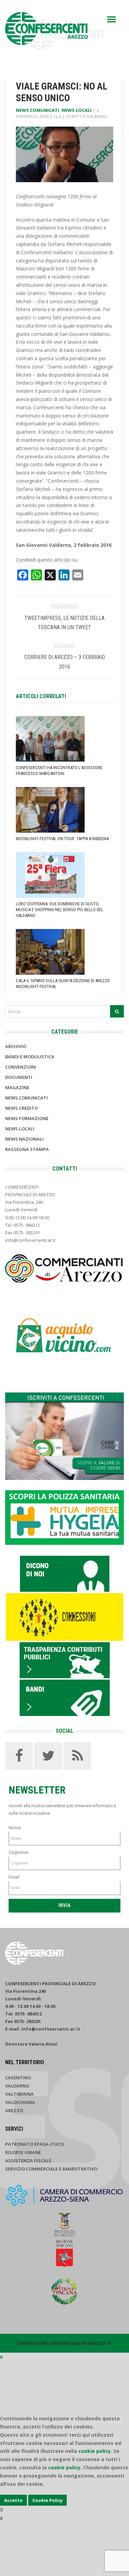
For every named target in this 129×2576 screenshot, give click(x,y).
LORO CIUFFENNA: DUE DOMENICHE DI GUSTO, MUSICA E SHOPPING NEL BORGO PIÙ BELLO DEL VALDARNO (60, 910)
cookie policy (95, 2451)
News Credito (21, 1108)
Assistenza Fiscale (28, 2161)
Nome (15, 1828)
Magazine (17, 1087)
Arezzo (14, 2110)
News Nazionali (24, 1139)
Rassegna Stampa (27, 1149)
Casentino (18, 2078)
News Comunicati (37, 110)
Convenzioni (21, 1067)
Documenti (19, 1077)
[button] (111, 19)
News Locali (77, 110)
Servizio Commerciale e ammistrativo (51, 2169)
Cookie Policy (47, 2500)
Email (14, 1877)
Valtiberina (19, 2094)
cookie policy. (65, 2467)
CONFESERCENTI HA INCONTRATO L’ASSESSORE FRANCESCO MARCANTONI (59, 771)
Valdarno (17, 2086)
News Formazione (27, 1118)
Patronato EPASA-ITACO (35, 2144)
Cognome (18, 1852)
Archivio (16, 1046)
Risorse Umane (23, 2152)
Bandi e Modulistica (30, 1057)
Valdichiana (20, 2102)
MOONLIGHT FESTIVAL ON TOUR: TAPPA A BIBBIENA (62, 839)
